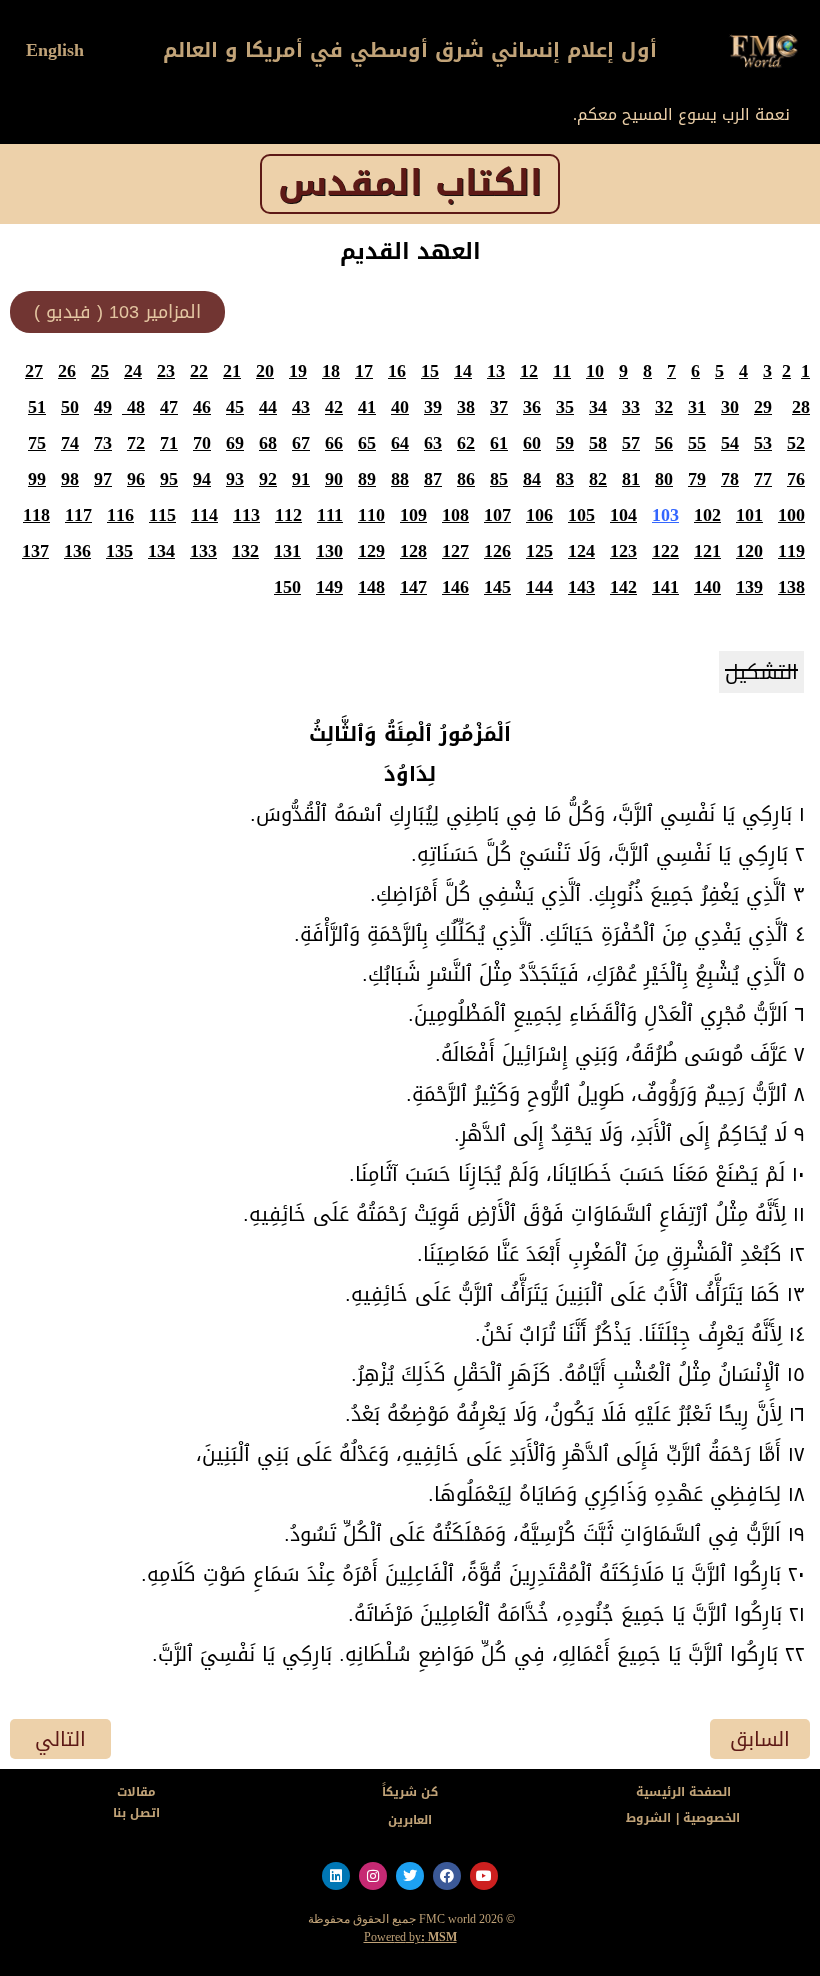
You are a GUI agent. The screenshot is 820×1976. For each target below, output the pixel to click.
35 (565, 407)
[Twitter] (410, 1876)
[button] (117, 312)
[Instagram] (373, 1876)
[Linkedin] (336, 1876)
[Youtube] (484, 1876)
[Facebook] (447, 1876)
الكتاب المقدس (410, 183)
